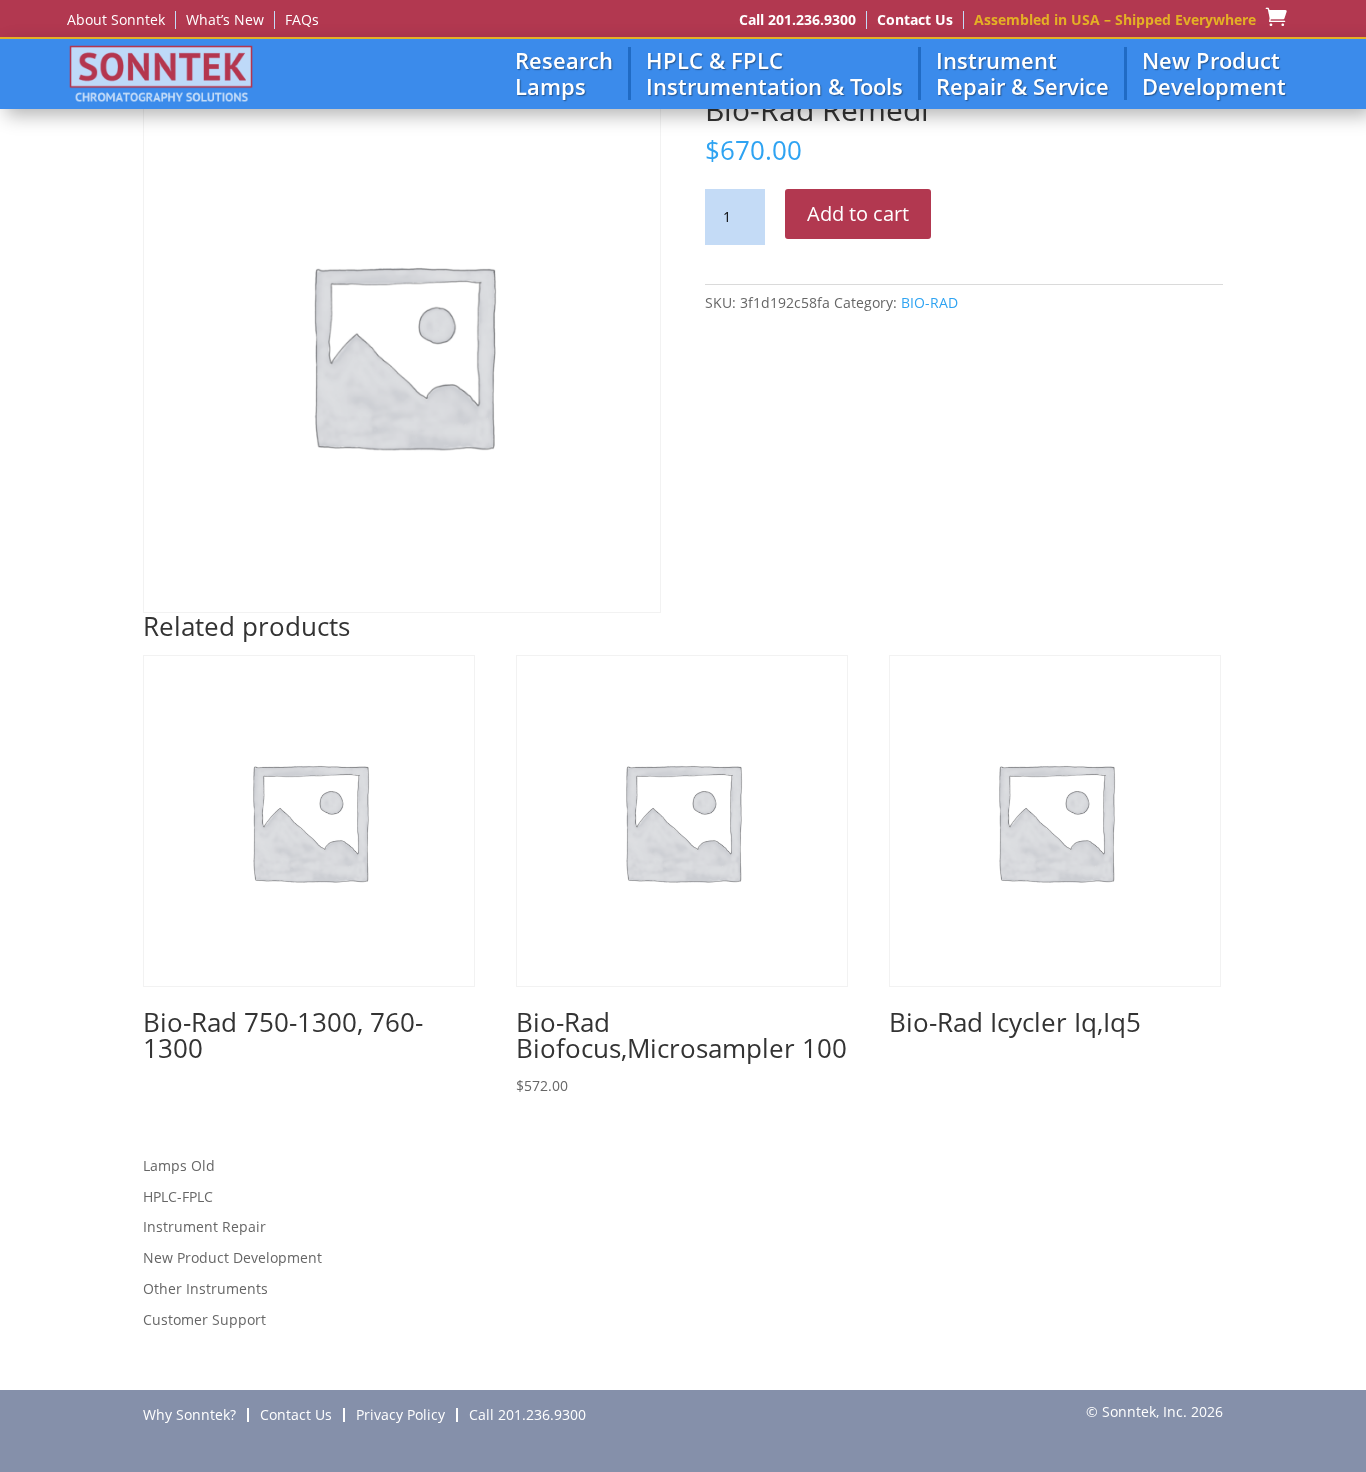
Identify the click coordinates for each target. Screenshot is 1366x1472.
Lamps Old (179, 1165)
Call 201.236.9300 (797, 20)
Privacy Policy (400, 1415)
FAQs (302, 20)
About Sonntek (116, 20)
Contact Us (915, 20)
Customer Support (204, 1319)
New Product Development (1214, 73)
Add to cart (858, 213)
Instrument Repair (204, 1226)
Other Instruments (205, 1288)
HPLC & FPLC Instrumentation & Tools (774, 73)
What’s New (225, 20)
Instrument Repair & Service (1022, 73)
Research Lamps (564, 73)
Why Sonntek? (189, 1415)
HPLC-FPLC (178, 1196)
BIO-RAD (929, 302)
